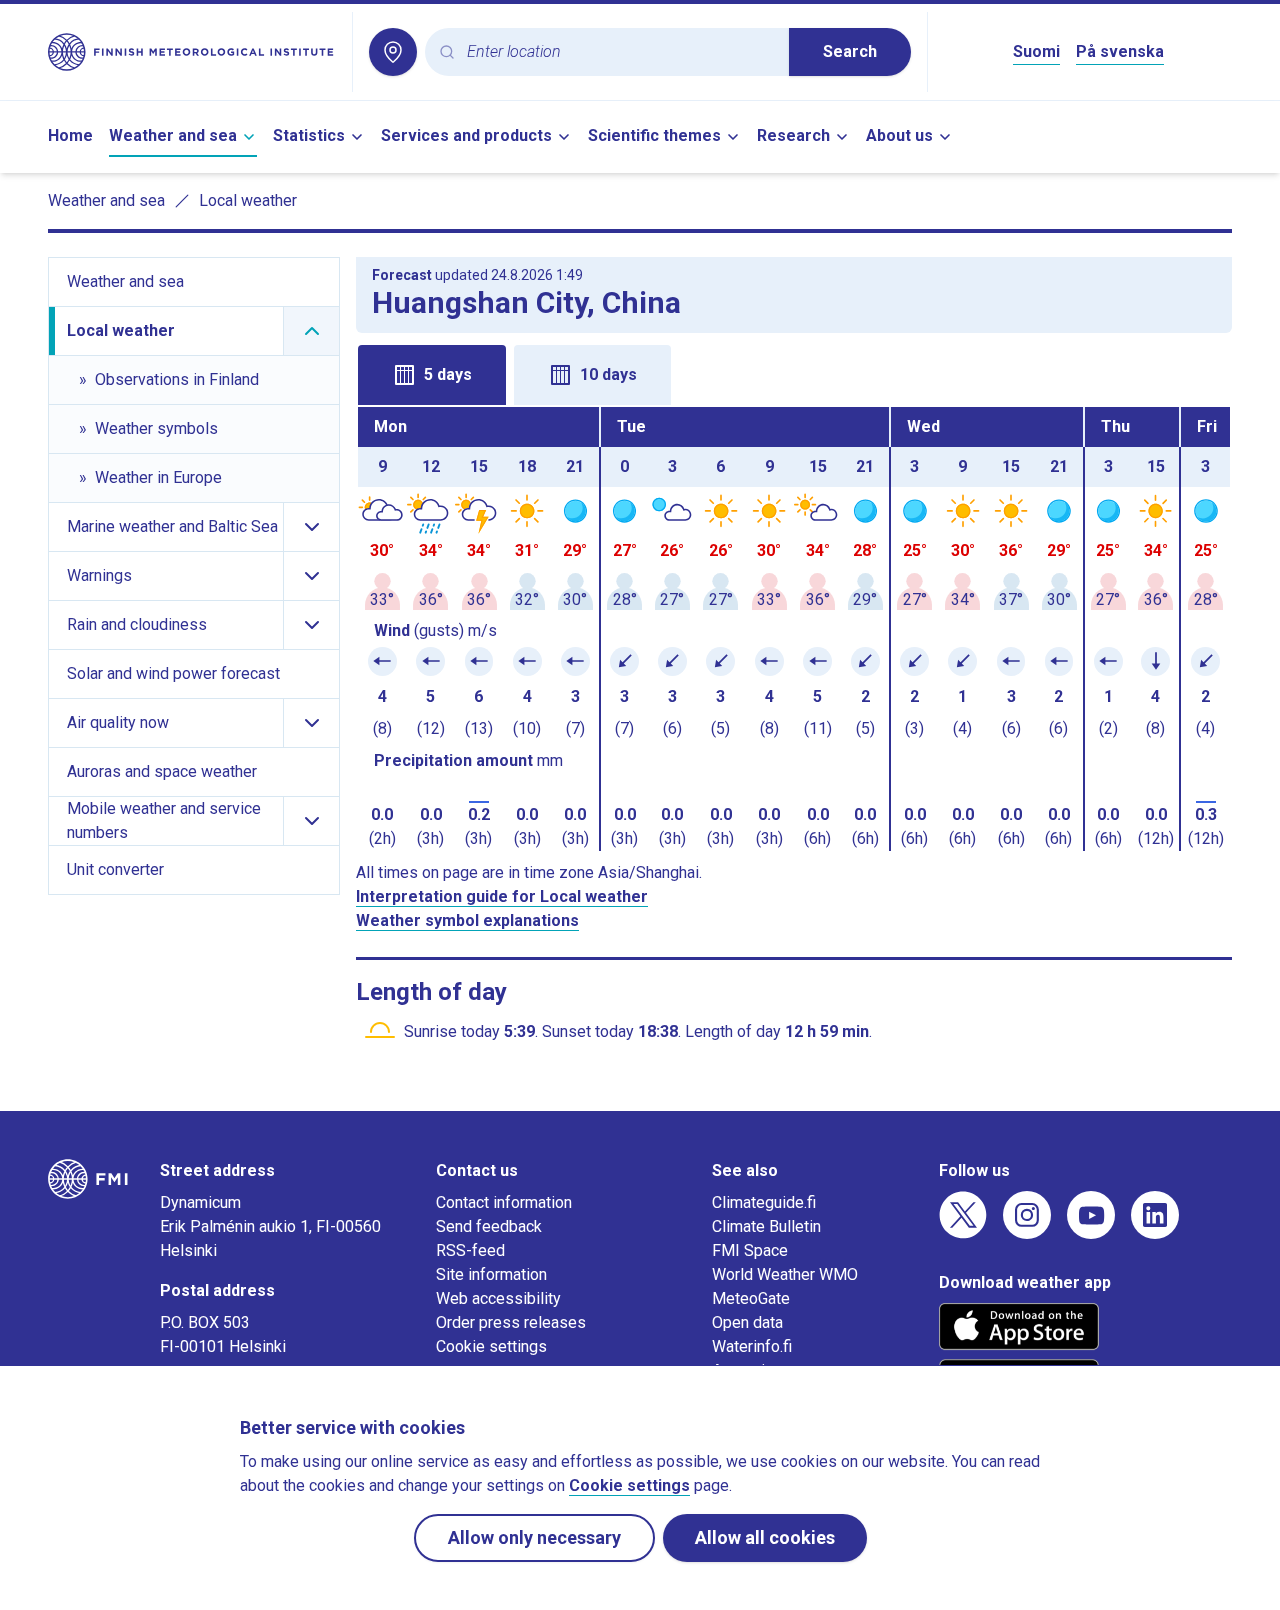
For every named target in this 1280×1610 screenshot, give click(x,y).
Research (793, 135)
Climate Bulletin (766, 1226)
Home (70, 135)
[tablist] (794, 373)
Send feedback (489, 1226)
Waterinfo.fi (752, 1346)
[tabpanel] (794, 629)
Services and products (466, 135)
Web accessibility (498, 1298)
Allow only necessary (534, 1537)
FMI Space (750, 1250)
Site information (491, 1274)
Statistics (309, 135)
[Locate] (393, 52)
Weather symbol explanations (467, 920)
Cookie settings (491, 1346)
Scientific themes (654, 135)
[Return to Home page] (192, 52)
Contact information (504, 1202)
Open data (747, 1322)
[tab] (432, 375)
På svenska (1120, 51)
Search (850, 51)
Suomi (1036, 51)
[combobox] (620, 52)
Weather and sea (173, 135)
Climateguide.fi (764, 1202)
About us (899, 135)
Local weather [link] (248, 200)
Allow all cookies (765, 1537)
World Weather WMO (785, 1274)
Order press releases (511, 1322)
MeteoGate (751, 1298)
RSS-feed (470, 1250)
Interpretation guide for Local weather (502, 896)
